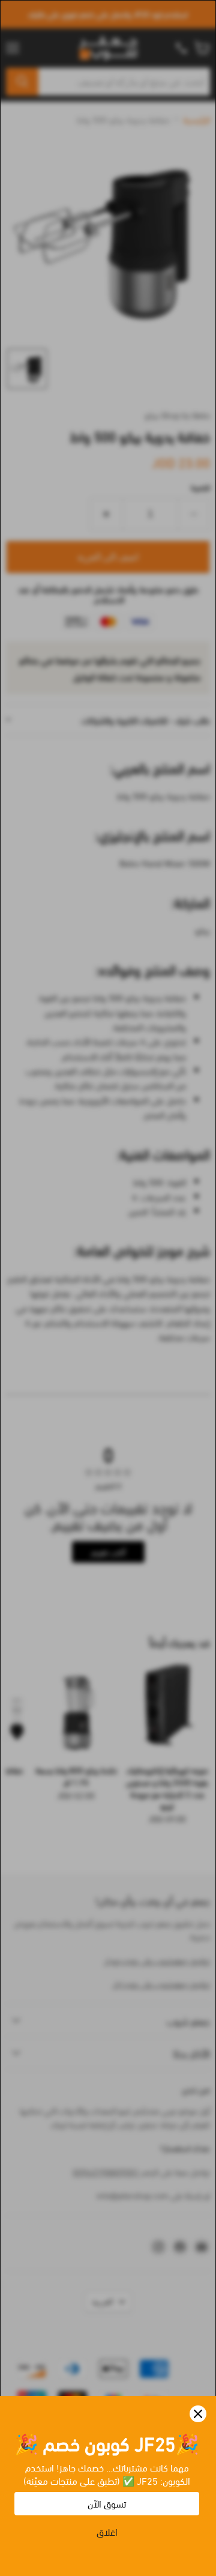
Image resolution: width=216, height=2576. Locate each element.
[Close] (198, 2414)
